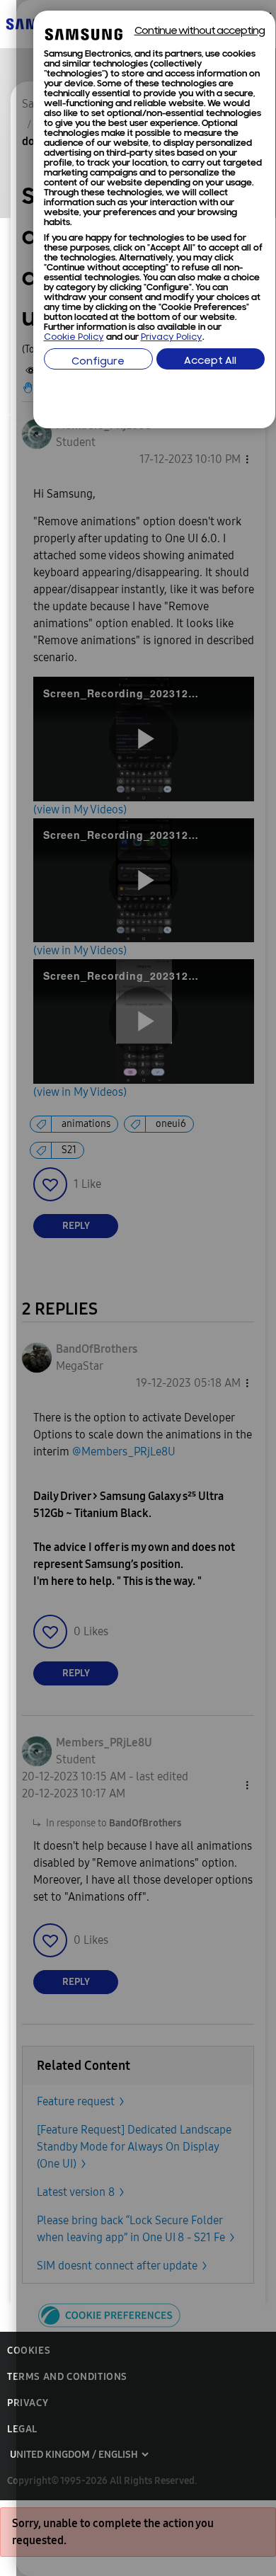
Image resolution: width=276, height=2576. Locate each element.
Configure (98, 362)
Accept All (210, 361)
